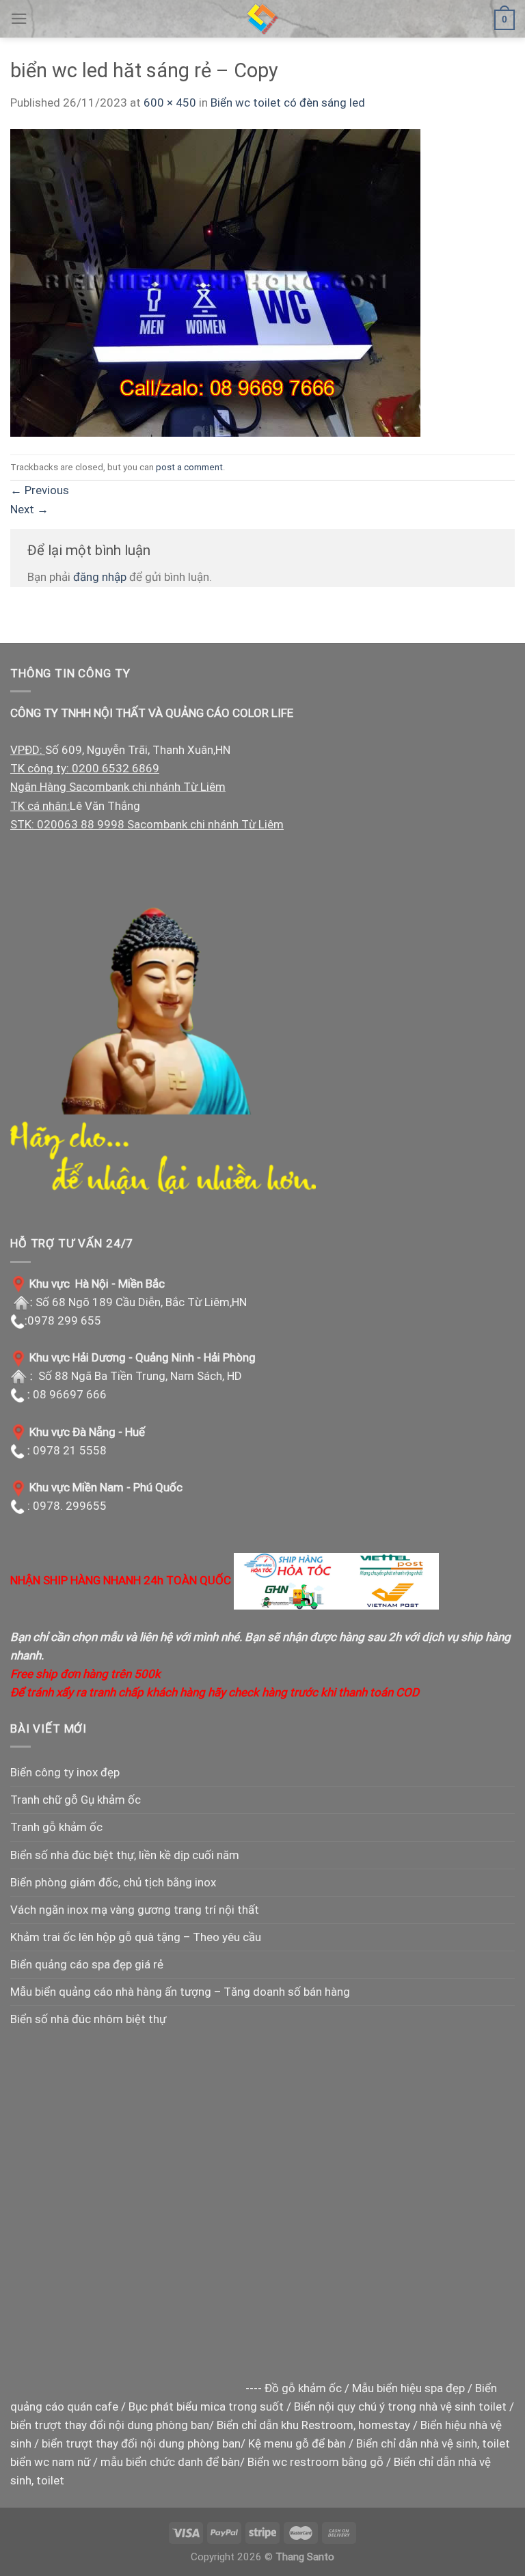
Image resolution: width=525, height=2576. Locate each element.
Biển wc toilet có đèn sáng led (288, 103)
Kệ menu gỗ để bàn (297, 2443)
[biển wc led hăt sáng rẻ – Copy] (215, 282)
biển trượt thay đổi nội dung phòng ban (110, 2425)
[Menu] (19, 19)
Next (29, 509)
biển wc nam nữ (50, 2462)
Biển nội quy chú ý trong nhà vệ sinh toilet (400, 2406)
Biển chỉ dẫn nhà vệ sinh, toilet (433, 2443)
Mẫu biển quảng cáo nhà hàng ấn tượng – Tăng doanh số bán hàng (180, 1992)
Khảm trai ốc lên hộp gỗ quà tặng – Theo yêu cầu (136, 1937)
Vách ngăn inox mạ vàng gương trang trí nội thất (135, 1910)
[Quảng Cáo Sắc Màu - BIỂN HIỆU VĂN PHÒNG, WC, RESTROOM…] (262, 19)
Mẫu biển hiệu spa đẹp (408, 2388)
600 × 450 (170, 103)
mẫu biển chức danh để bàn (170, 2462)
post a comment (189, 467)
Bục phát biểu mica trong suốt (206, 2406)
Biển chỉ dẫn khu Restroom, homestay (313, 2425)
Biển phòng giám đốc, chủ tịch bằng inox (113, 1882)
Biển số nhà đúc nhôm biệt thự (88, 2019)
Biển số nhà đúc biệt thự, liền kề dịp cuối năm (125, 1855)
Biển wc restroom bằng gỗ (315, 2462)
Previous (40, 490)
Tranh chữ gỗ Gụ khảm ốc (76, 1800)
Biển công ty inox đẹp (65, 1772)
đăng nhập (100, 577)
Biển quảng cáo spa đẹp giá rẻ (87, 1964)
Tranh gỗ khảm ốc (56, 1827)
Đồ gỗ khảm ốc (303, 2388)
